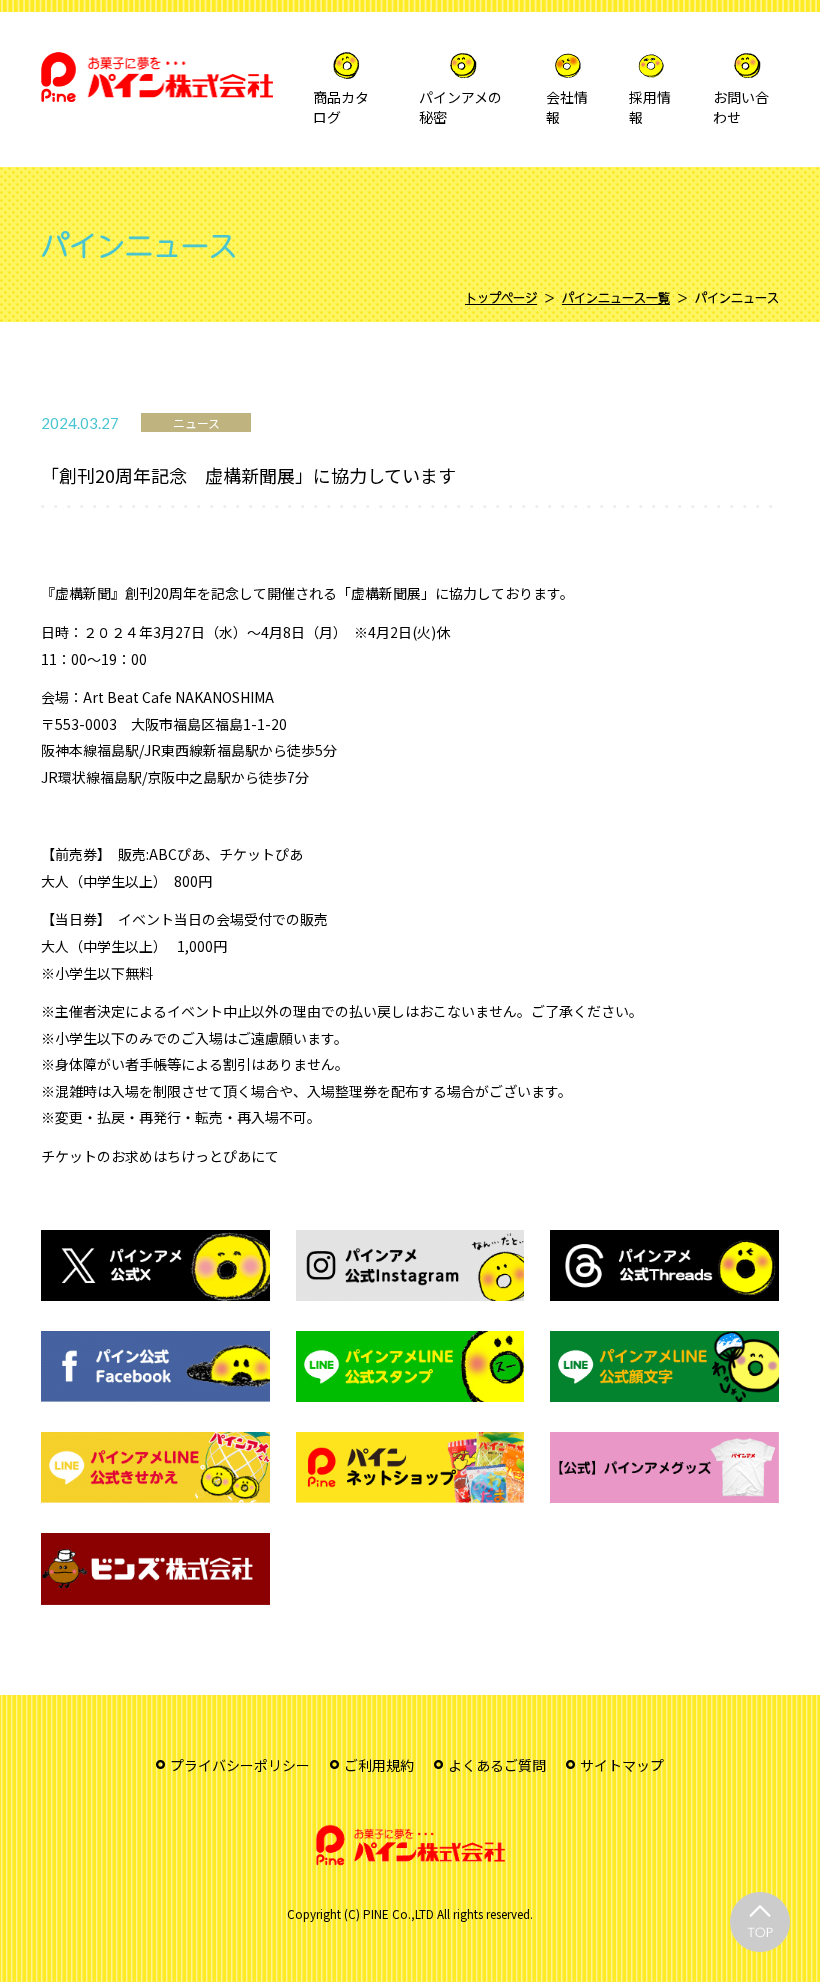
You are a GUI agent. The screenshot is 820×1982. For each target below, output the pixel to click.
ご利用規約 (379, 1765)
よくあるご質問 (497, 1765)
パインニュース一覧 (616, 298)
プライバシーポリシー (240, 1765)
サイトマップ (622, 1765)
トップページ (501, 298)
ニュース (196, 422)
